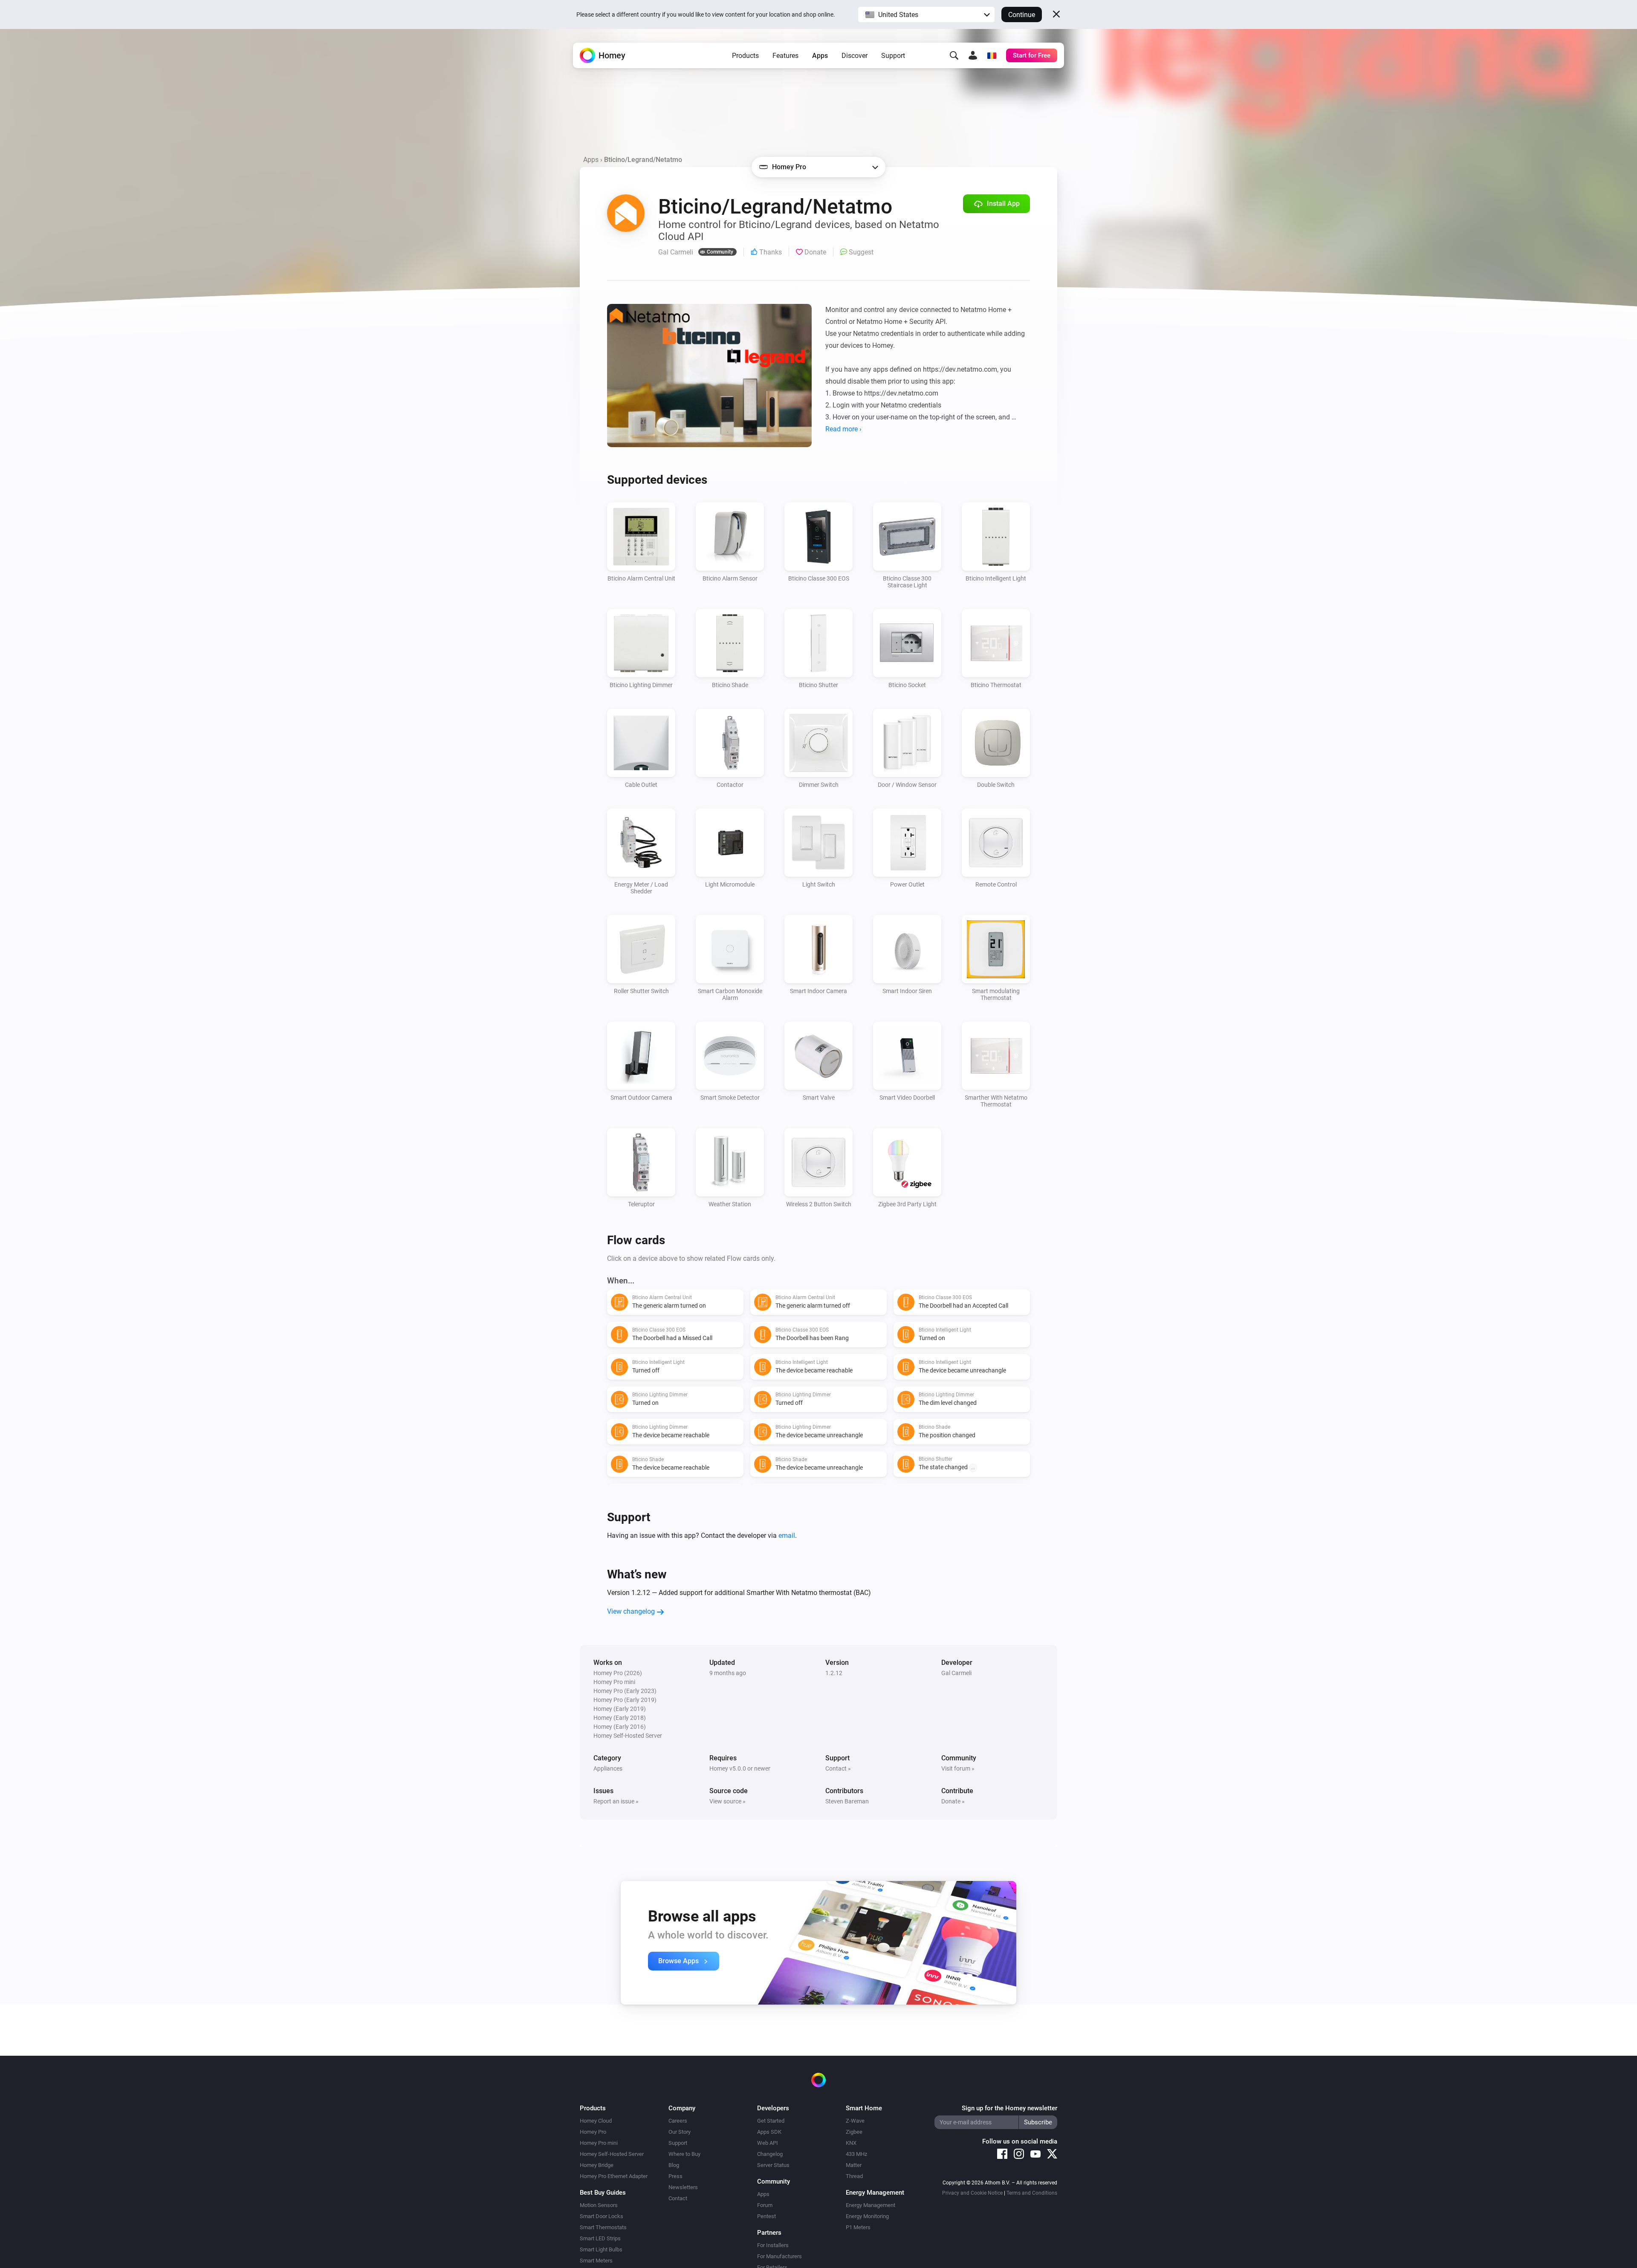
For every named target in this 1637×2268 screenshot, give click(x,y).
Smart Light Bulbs (601, 2249)
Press (675, 2176)
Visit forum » (958, 1768)
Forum (765, 2205)
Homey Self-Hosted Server (612, 2154)
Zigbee (854, 2132)
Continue (1022, 15)
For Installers (773, 2245)
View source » (727, 1801)
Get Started (771, 2121)
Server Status (773, 2165)
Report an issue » (616, 1801)
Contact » (838, 1768)
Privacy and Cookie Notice (972, 2193)
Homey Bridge (597, 2165)
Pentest (766, 2216)
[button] (926, 14)
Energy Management (871, 2205)
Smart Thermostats (603, 2227)
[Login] (973, 55)
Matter (854, 2165)
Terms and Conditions (1032, 2193)
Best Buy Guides (603, 2193)
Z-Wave (855, 2121)
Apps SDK (769, 2132)
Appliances (608, 1768)
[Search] (954, 55)
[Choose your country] (992, 55)
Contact (678, 2198)
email (787, 1536)
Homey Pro (593, 2132)
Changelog (770, 2154)
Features (785, 56)
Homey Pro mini (599, 2143)
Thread (854, 2176)
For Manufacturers (779, 2256)
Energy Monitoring (867, 2216)
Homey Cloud (596, 2121)
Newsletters (683, 2187)
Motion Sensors (599, 2205)
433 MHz (856, 2154)
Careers (678, 2121)
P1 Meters (858, 2227)
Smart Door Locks (602, 2216)
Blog (674, 2165)
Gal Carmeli (956, 1673)
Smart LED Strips (600, 2238)
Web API (768, 2143)
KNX (851, 2143)
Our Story (680, 2132)
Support (893, 56)
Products (745, 56)
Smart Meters (596, 2261)
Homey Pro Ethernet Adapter (614, 2176)
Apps (820, 56)
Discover (855, 56)
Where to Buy (684, 2154)
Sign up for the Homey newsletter (1009, 2108)
